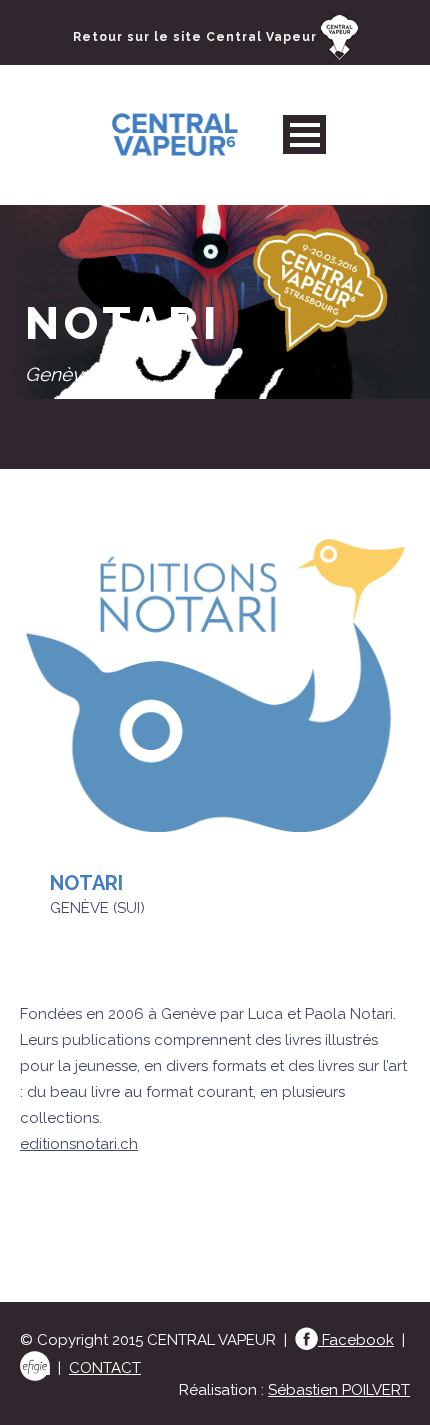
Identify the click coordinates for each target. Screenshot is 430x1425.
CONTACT (105, 1368)
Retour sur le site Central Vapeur (197, 37)
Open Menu (304, 134)
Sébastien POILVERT (339, 1390)
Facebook (356, 1340)
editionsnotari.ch (79, 1144)
